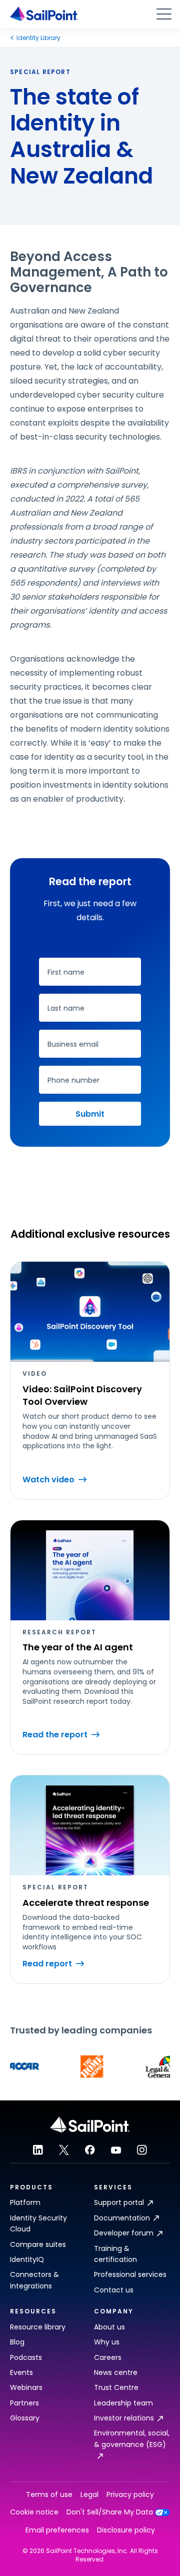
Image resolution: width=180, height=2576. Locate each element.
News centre (116, 2372)
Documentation (122, 2218)
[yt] (116, 2150)
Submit (90, 1114)
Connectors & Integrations (34, 2280)
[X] (64, 2150)
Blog (17, 2342)
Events (21, 2372)
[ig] (142, 2150)
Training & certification (115, 2254)
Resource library (38, 2327)
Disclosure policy (126, 2530)
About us (109, 2327)
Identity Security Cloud (38, 2223)
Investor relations (124, 2418)
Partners (24, 2403)
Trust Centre (116, 2387)
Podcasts (26, 2357)
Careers (108, 2357)
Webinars (26, 2387)
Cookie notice (34, 2512)
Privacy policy (130, 2495)
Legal (89, 2495)
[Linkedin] (38, 2150)
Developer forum (124, 2233)
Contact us (114, 2290)
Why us (107, 2342)
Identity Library (38, 38)
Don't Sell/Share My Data (110, 2512)
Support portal (119, 2202)
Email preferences (57, 2530)
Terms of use (49, 2495)
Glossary (25, 2418)
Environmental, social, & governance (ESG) (132, 2438)
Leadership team (123, 2403)
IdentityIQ (27, 2259)
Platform (25, 2202)
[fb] (90, 2150)
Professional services (130, 2274)
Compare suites (38, 2244)
